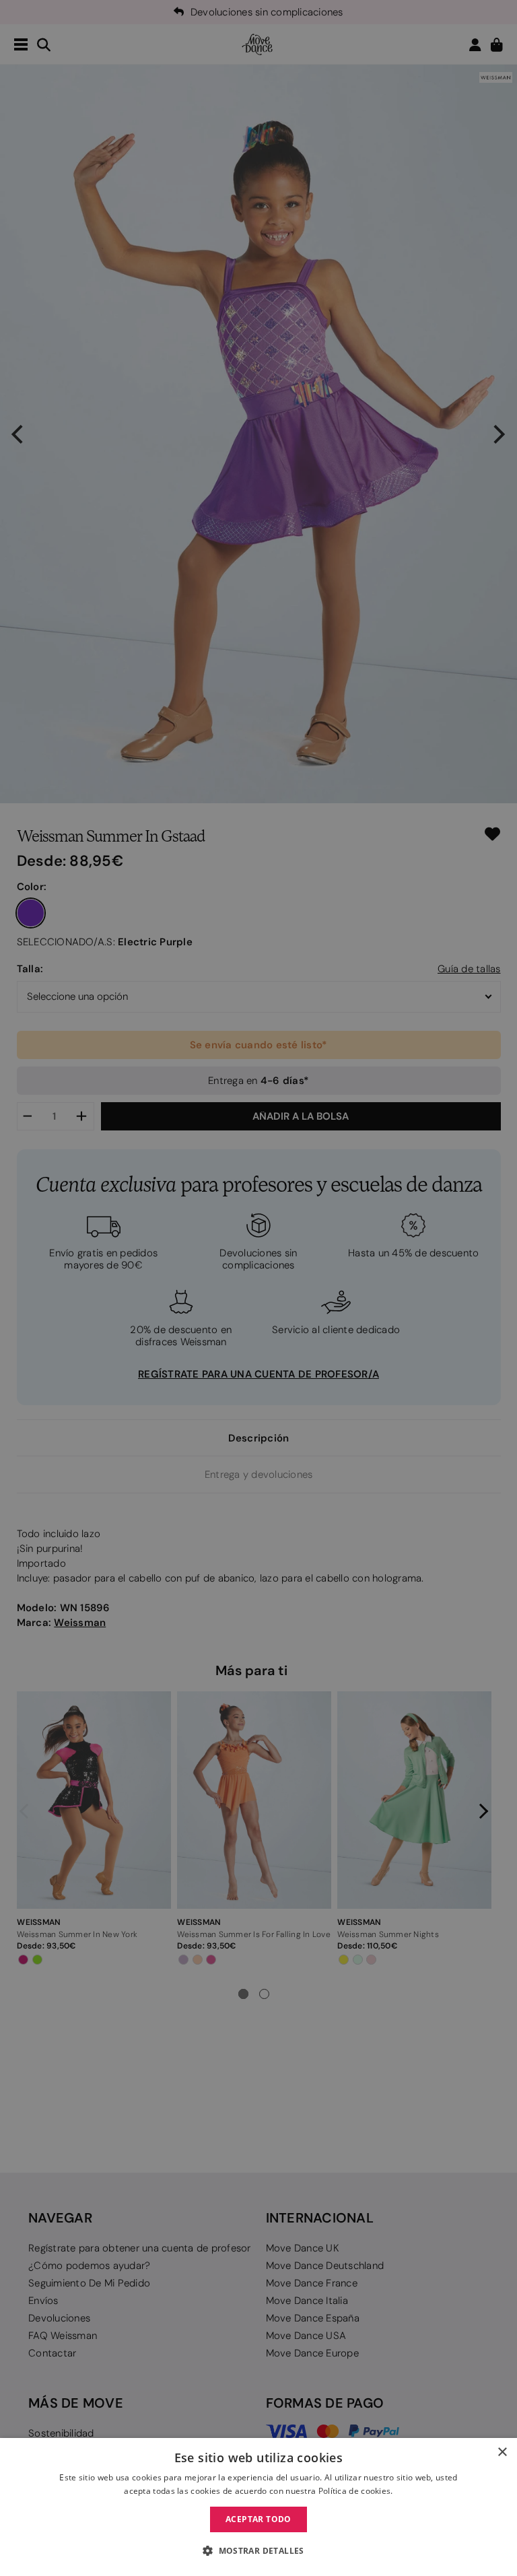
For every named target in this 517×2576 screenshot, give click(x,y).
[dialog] (258, 2507)
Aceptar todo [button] (258, 2519)
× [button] (502, 2452)
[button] (258, 2551)
